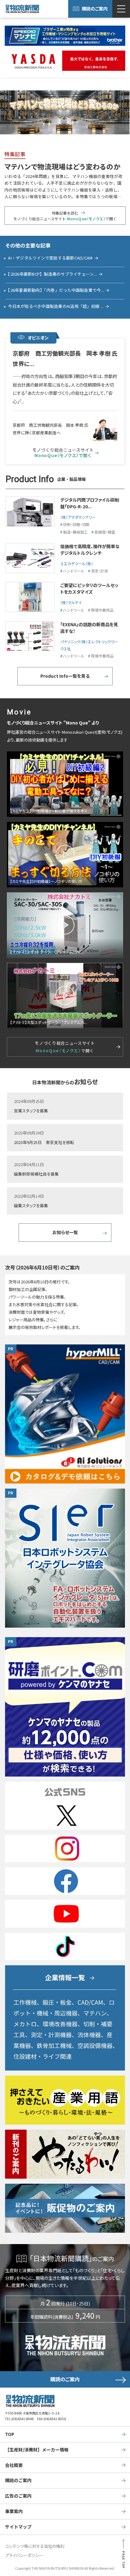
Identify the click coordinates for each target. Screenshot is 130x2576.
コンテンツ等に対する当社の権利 (35, 2546)
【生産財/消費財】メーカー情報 (37, 2450)
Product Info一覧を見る (65, 676)
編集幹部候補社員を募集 (36, 1174)
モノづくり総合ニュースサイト (63, 453)
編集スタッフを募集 (31, 1205)
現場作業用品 (102, 610)
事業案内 (14, 2511)
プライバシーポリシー (24, 2555)
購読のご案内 (95, 9)
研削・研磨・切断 (76, 524)
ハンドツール (74, 571)
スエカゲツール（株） (77, 563)
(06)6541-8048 (23, 2419)
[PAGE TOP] (123, 2556)
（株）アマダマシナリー (78, 517)
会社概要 (14, 2465)
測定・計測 (99, 571)
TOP (10, 2434)
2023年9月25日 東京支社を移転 (44, 1142)
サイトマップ (18, 2527)
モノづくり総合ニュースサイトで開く (65, 1047)
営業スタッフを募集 (31, 1111)
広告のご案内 (18, 2496)
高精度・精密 (105, 532)
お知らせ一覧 (65, 1232)
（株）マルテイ (71, 602)
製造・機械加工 (75, 532)
